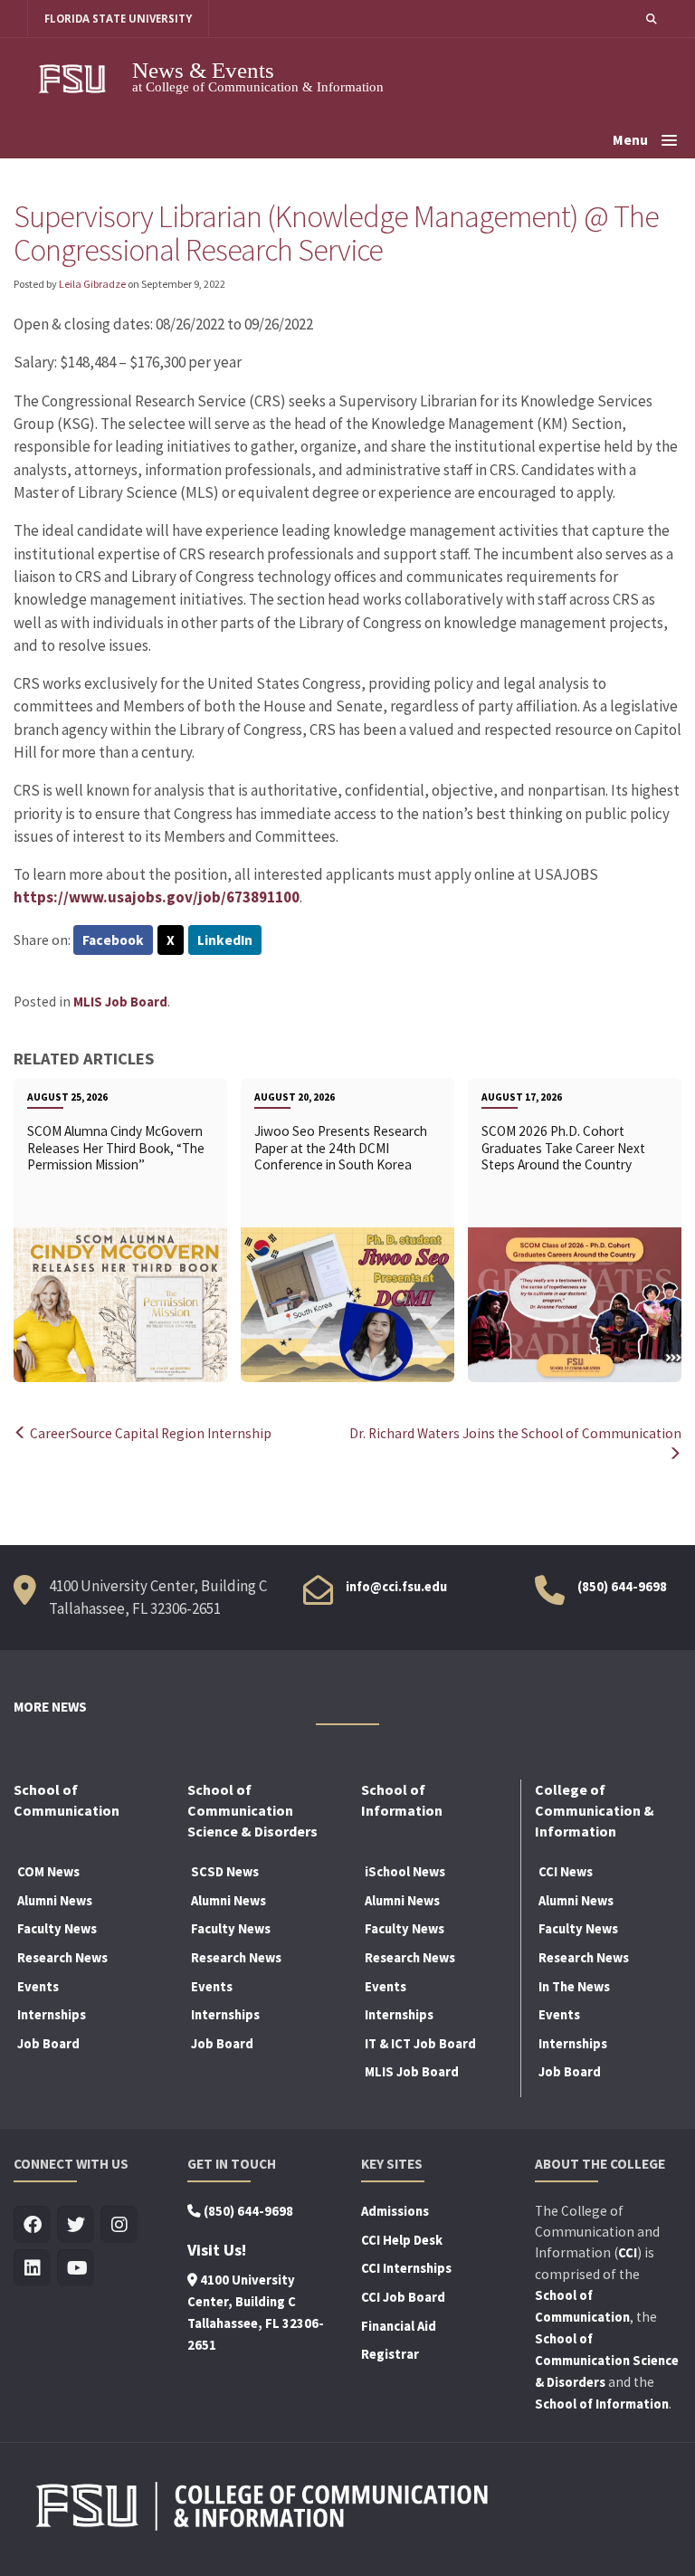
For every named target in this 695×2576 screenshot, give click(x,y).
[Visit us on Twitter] (76, 2225)
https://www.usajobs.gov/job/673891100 (157, 897)
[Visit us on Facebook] (32, 2225)
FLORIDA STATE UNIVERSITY (118, 19)
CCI (628, 2253)
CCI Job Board (403, 2297)
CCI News (566, 1872)
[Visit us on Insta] (119, 2225)
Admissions (395, 2211)
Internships (52, 2015)
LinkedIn (225, 940)
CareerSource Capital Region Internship (149, 1433)
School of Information (602, 2404)
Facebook (113, 940)
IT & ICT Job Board (420, 2044)
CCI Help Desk (402, 2240)
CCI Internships (406, 2268)
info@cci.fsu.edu (396, 1587)
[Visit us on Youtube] (76, 2269)
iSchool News (405, 1872)
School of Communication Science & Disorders (607, 2361)
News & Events (203, 70)
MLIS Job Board (120, 1002)
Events (38, 1987)
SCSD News (225, 1872)
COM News (48, 1872)
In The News (574, 1987)
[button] (652, 19)
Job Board (48, 2044)
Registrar (390, 2354)
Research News (62, 1958)
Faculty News (57, 1929)
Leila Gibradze (92, 284)
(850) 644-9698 (622, 1587)
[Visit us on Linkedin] (32, 2269)
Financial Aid (399, 2326)
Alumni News (55, 1901)
